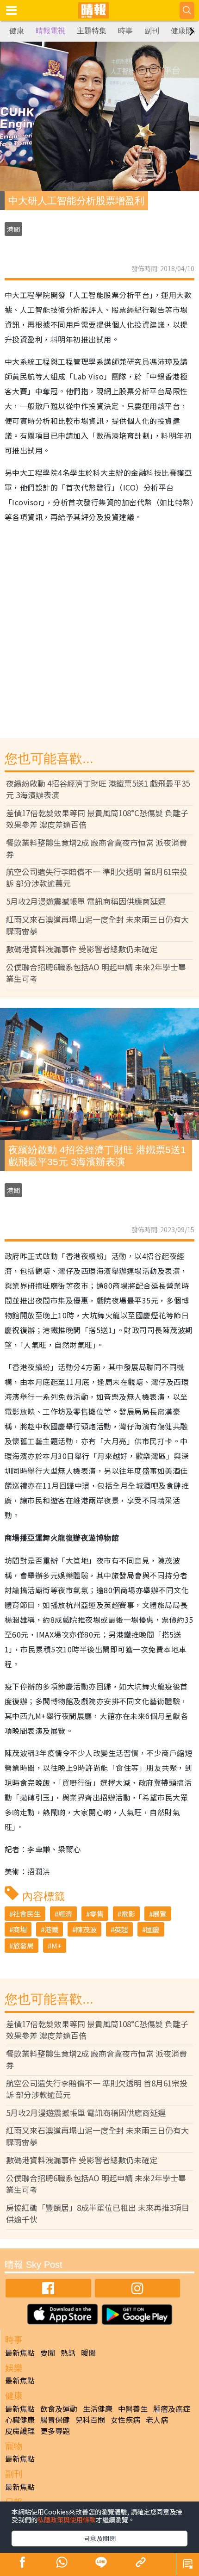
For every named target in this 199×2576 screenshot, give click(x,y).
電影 (128, 1914)
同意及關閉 (99, 2538)
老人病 (157, 2420)
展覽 (160, 1914)
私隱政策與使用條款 (67, 2520)
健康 (17, 31)
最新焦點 (20, 2353)
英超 (121, 1929)
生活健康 (98, 2408)
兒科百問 (90, 2420)
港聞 (13, 229)
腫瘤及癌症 (172, 2408)
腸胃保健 (55, 2420)
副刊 (152, 31)
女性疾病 (125, 2420)
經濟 (65, 1914)
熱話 (68, 2353)
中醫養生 (133, 2408)
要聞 (48, 2353)
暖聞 (88, 2353)
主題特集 (92, 31)
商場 (20, 1929)
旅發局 (23, 1946)
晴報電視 (50, 31)
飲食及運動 (59, 2408)
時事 (125, 31)
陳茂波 (86, 1929)
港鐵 (51, 1929)
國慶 (153, 1929)
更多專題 (55, 2431)
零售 (97, 1914)
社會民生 (27, 1914)
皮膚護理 (20, 2431)
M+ (56, 1946)
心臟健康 (20, 2420)
